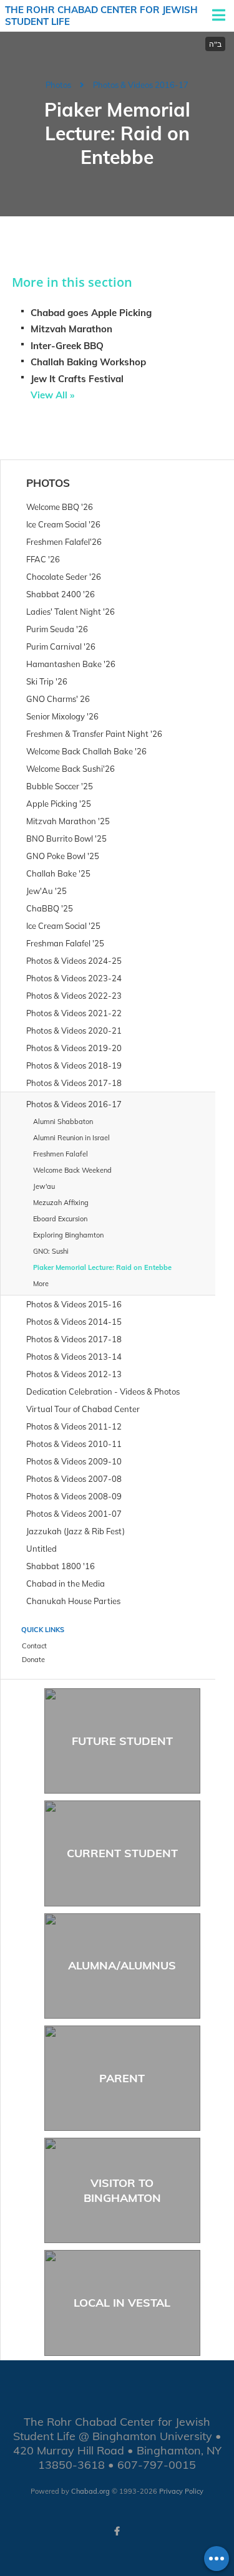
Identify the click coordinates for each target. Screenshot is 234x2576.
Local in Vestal (122, 2303)
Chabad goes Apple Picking (91, 313)
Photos (58, 85)
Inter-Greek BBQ (67, 346)
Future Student (122, 1741)
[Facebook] (117, 2531)
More (41, 1284)
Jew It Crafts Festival (77, 379)
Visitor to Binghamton (122, 2190)
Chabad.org (90, 2491)
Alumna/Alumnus (122, 1965)
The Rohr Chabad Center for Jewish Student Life (101, 16)
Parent (122, 2078)
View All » (52, 395)
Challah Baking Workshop (88, 362)
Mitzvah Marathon (71, 329)
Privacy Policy (181, 2491)
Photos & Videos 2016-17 (141, 85)
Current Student (122, 1853)
